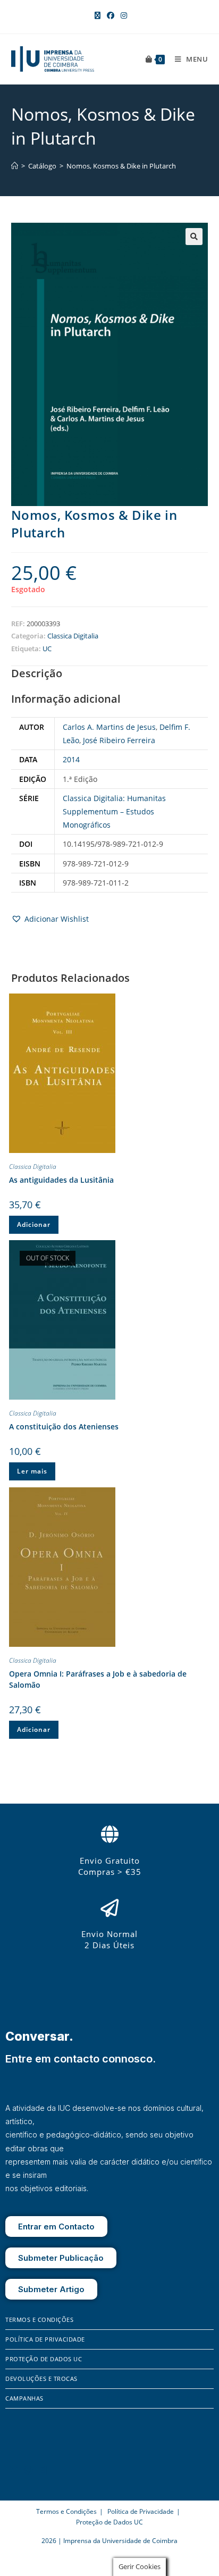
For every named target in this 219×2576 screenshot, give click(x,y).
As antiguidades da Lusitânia (61, 1180)
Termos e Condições (39, 2320)
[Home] (15, 166)
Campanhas (24, 2398)
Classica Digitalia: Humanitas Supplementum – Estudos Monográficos (114, 811)
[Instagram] (29, 2470)
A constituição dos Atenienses (64, 1426)
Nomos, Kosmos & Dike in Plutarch (121, 166)
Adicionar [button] (34, 1224)
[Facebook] (13, 2470)
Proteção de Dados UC (44, 2359)
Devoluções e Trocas (41, 2379)
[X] (43, 2470)
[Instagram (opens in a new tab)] (122, 15)
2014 (71, 759)
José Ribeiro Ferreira (119, 740)
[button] (194, 237)
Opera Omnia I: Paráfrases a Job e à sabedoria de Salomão (98, 1679)
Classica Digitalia (73, 636)
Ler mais (32, 1471)
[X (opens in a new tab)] (98, 15)
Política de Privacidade (45, 2339)
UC (47, 649)
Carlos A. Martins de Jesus (109, 727)
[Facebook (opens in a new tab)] (111, 15)
